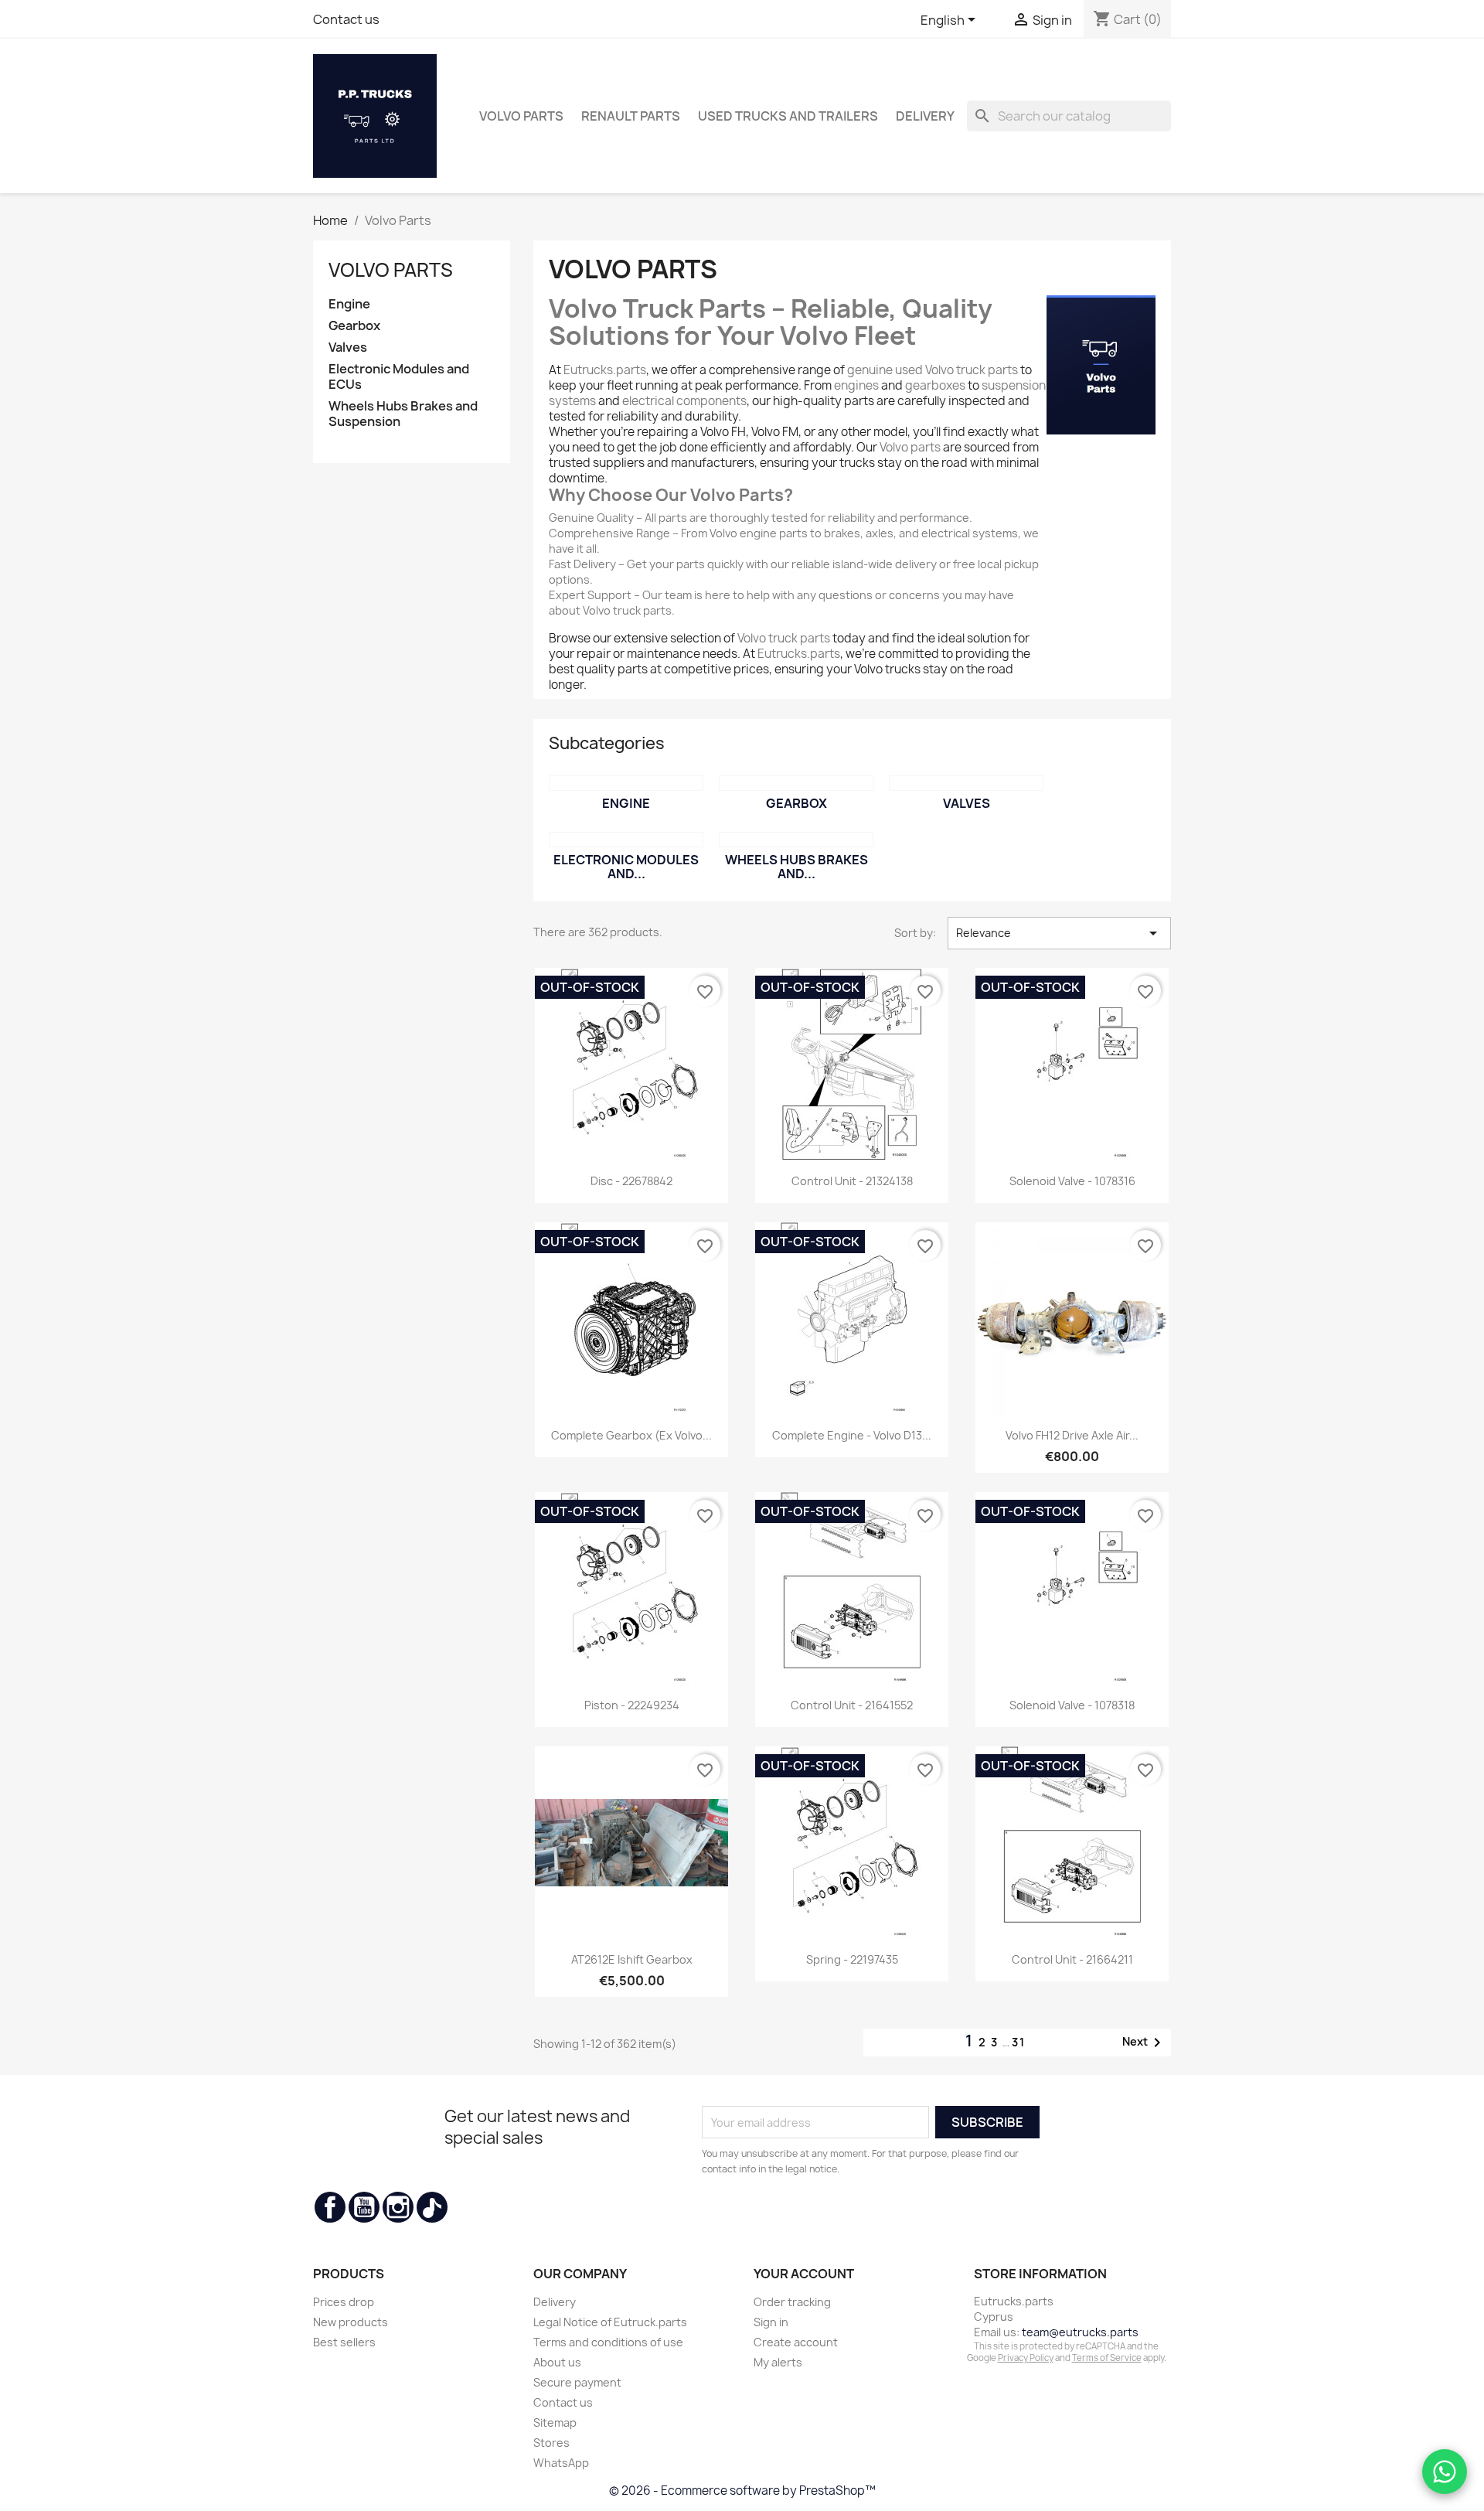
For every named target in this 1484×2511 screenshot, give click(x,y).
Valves (348, 348)
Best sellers (344, 2342)
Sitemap (555, 2422)
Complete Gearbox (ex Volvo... (631, 1435)
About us (557, 2362)
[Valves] (966, 783)
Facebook (330, 2207)
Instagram (398, 2207)
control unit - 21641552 (852, 1705)
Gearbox (354, 326)
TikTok (432, 2207)
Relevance (1059, 933)
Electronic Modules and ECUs (399, 377)
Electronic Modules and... (626, 867)
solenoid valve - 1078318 (1072, 1705)
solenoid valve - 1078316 (1072, 1181)
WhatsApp (561, 2463)
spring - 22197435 (852, 1959)
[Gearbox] (796, 783)
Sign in (771, 2322)
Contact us (346, 19)
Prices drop (344, 2302)
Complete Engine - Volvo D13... (852, 1435)
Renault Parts (631, 116)
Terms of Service (1107, 2358)
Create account (796, 2342)
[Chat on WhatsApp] (1445, 2472)
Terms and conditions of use (608, 2342)
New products (351, 2322)
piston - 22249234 (632, 1705)
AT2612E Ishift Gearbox (632, 1959)
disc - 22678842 (631, 1181)
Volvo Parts (521, 116)
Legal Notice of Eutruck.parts (610, 2322)
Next (1144, 2043)
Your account (804, 2274)
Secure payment (577, 2382)
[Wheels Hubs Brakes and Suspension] (796, 840)
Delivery (925, 116)
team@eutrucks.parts (1080, 2332)
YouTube (364, 2207)
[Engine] (626, 783)
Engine (349, 304)
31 (1019, 2042)
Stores (551, 2443)
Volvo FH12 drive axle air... (1072, 1435)
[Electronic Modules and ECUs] (626, 840)
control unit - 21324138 (852, 1181)
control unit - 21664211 (1072, 1959)
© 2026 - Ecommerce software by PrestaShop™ (742, 2491)
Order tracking (792, 2302)
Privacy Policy (1026, 2358)
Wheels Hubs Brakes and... (796, 867)
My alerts (778, 2362)
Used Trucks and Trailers (788, 116)
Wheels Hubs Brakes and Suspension (403, 414)
